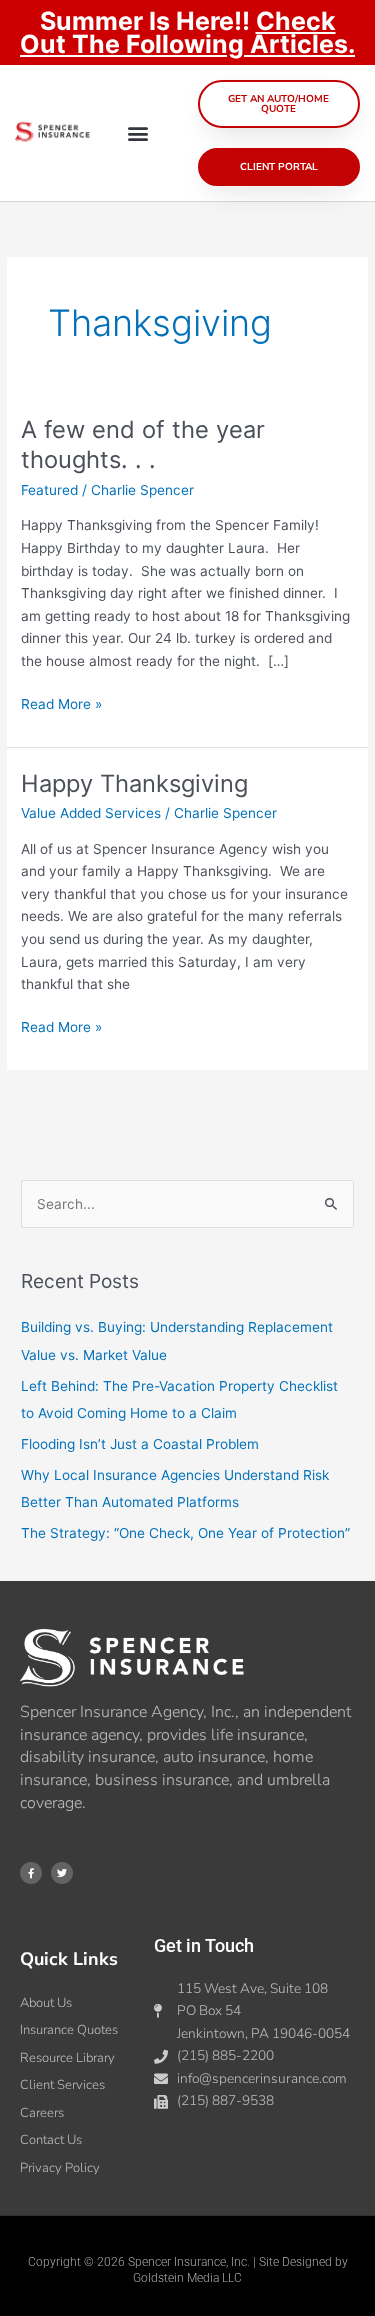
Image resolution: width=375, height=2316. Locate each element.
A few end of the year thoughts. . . (143, 445)
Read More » (61, 702)
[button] (138, 133)
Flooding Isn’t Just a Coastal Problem (140, 1444)
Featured (49, 490)
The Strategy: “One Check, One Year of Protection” (185, 1533)
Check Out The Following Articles (184, 32)
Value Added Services (91, 813)
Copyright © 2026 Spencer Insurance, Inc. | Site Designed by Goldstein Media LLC (188, 2270)
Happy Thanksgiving (134, 783)
